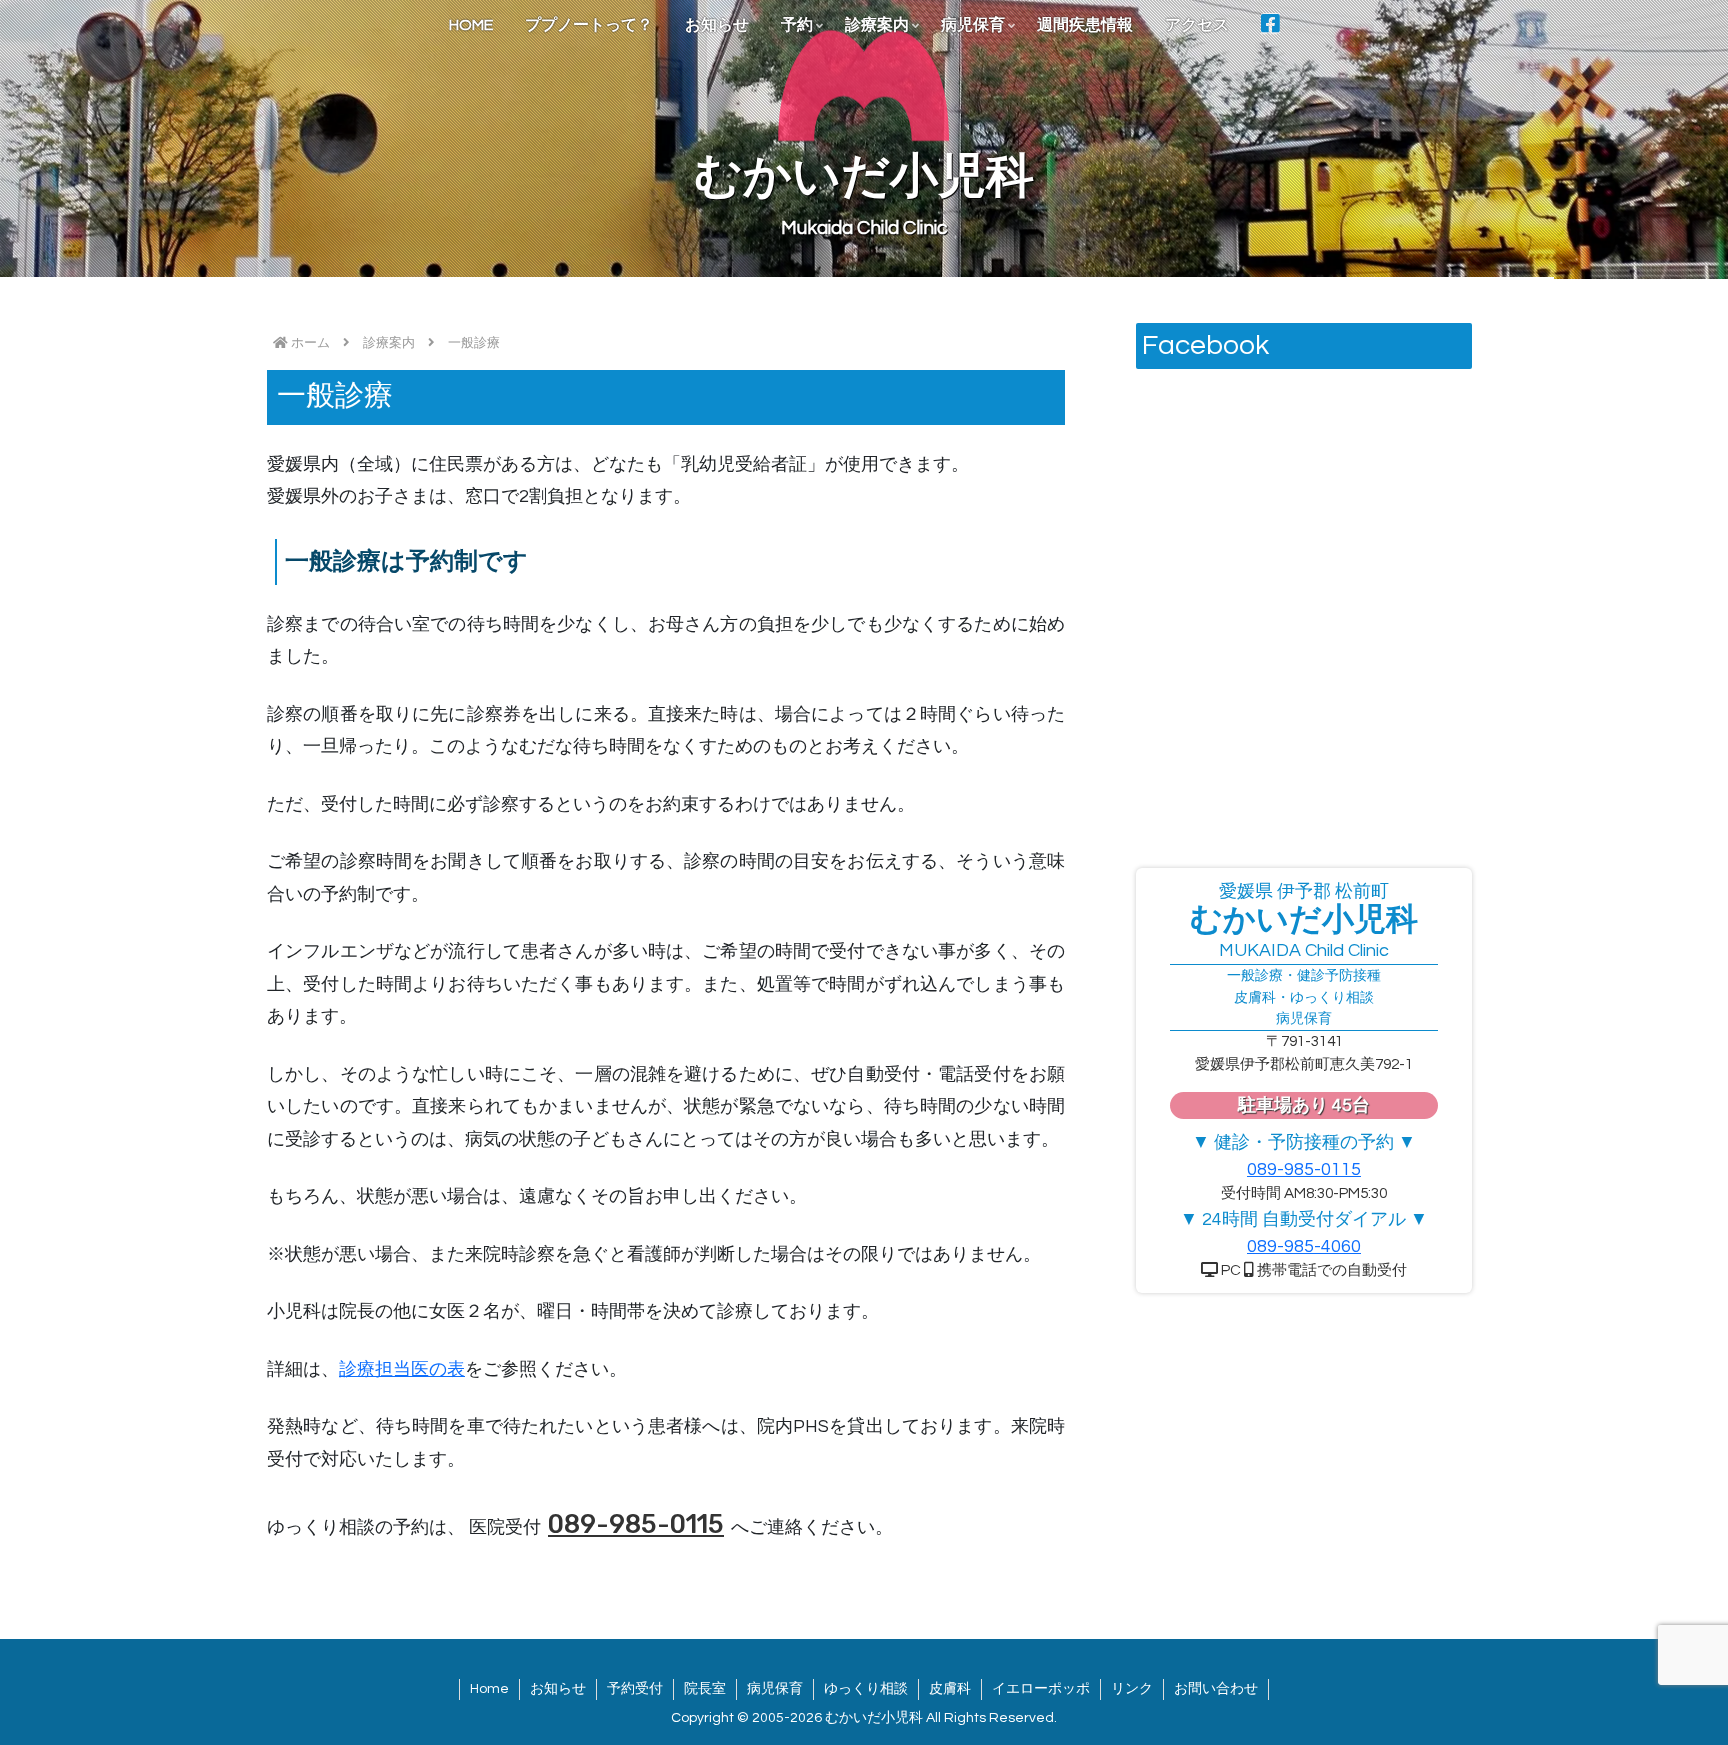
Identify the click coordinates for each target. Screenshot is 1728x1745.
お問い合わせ (1216, 1689)
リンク (1132, 1689)
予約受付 (635, 1689)
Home (489, 1689)
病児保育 (775, 1689)
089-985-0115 (636, 1524)
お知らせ (558, 1689)
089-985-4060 (1304, 1246)
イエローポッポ (1041, 1689)
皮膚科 (950, 1689)
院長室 (705, 1689)
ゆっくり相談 (866, 1689)
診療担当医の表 (402, 1369)
